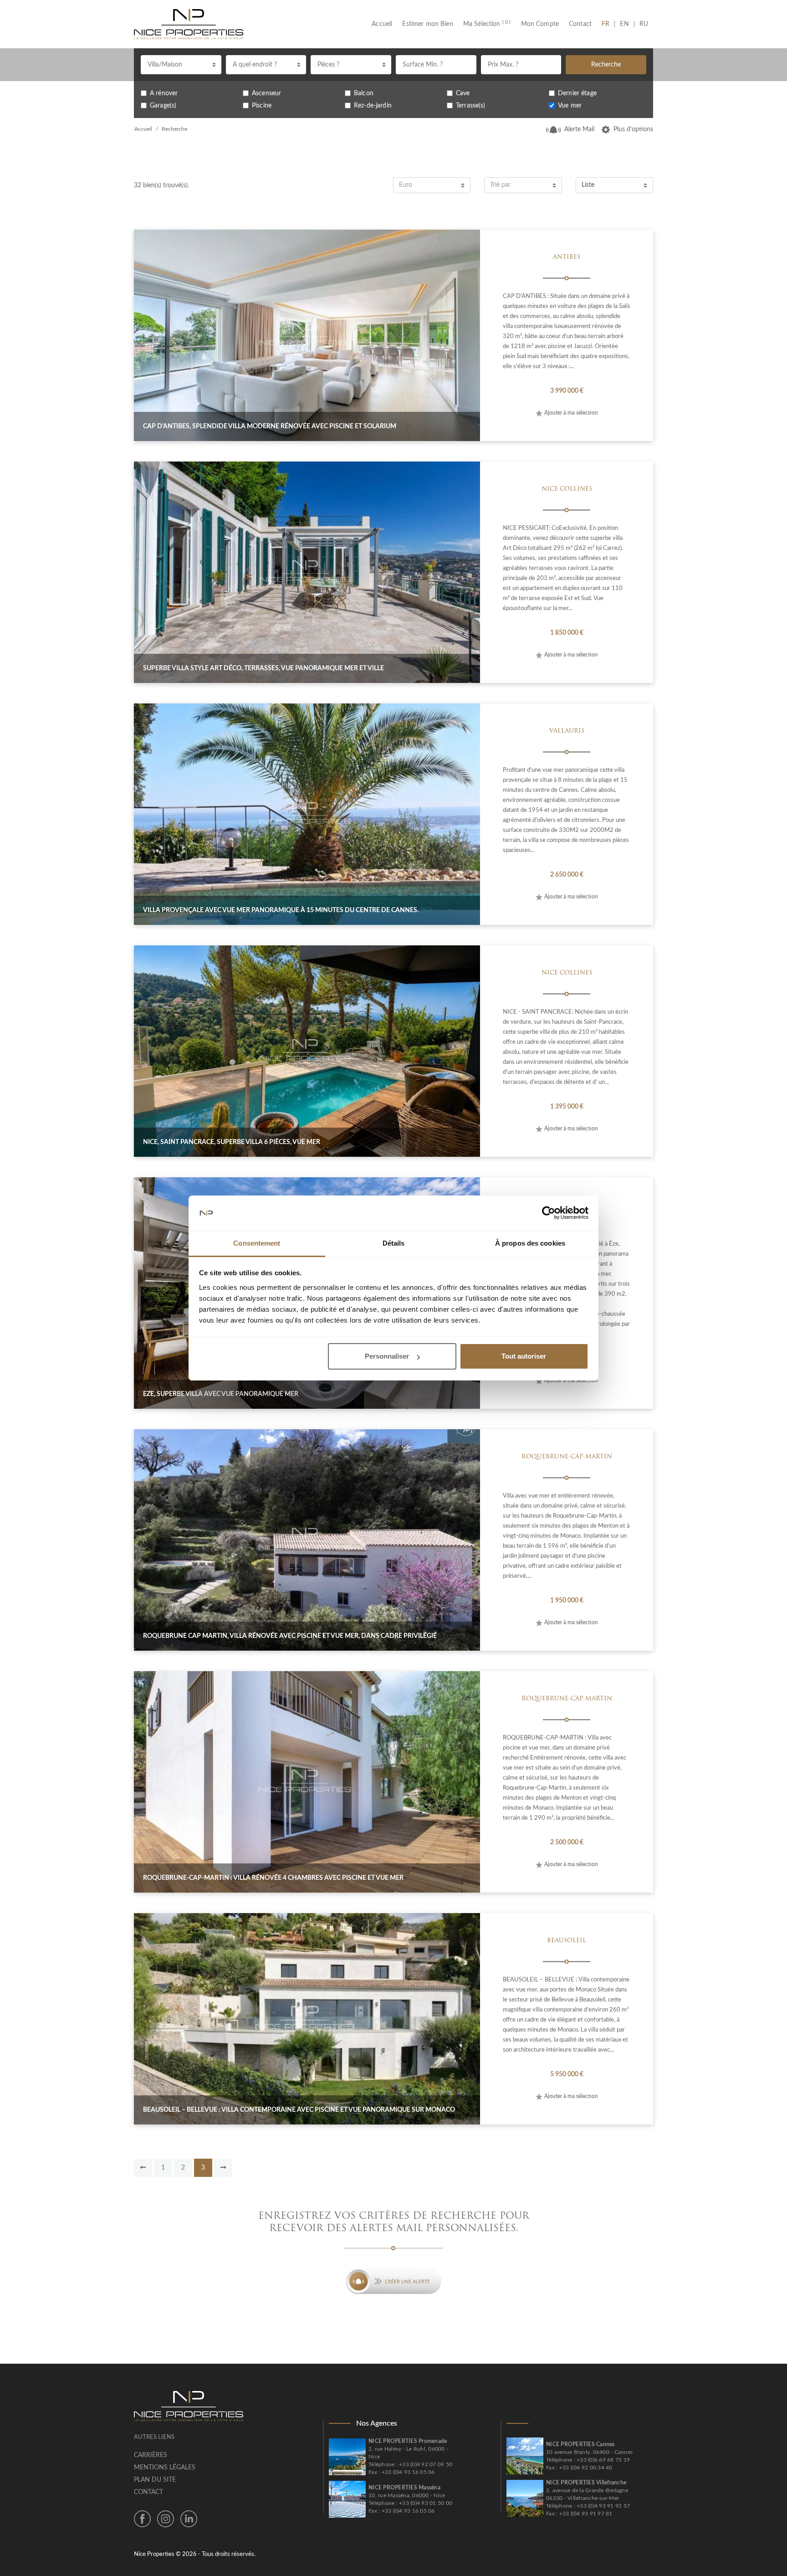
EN (624, 24)
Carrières (151, 2455)
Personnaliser (387, 1356)
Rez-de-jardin (373, 106)
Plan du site (155, 2480)
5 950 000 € (567, 2074)
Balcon (364, 93)
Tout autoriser (524, 1356)
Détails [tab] (394, 1243)
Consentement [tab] (257, 1243)
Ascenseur (266, 93)
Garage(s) (163, 106)
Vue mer (570, 106)
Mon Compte (540, 24)
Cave (463, 93)
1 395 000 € (567, 1107)
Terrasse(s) (471, 106)
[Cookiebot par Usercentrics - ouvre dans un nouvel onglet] (549, 1213)
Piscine (262, 106)
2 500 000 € (567, 1842)
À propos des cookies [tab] (530, 1243)
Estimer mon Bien (427, 24)
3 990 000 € (567, 391)
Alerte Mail (579, 129)
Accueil (384, 24)
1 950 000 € (567, 1601)
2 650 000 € (567, 875)
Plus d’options (633, 129)
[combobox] (181, 65)
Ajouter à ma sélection (571, 413)
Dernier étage (577, 93)
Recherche (606, 65)
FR (608, 24)
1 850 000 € (567, 633)
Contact (580, 24)
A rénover (164, 93)
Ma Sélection (487, 24)
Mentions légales (165, 2468)
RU (644, 24)
